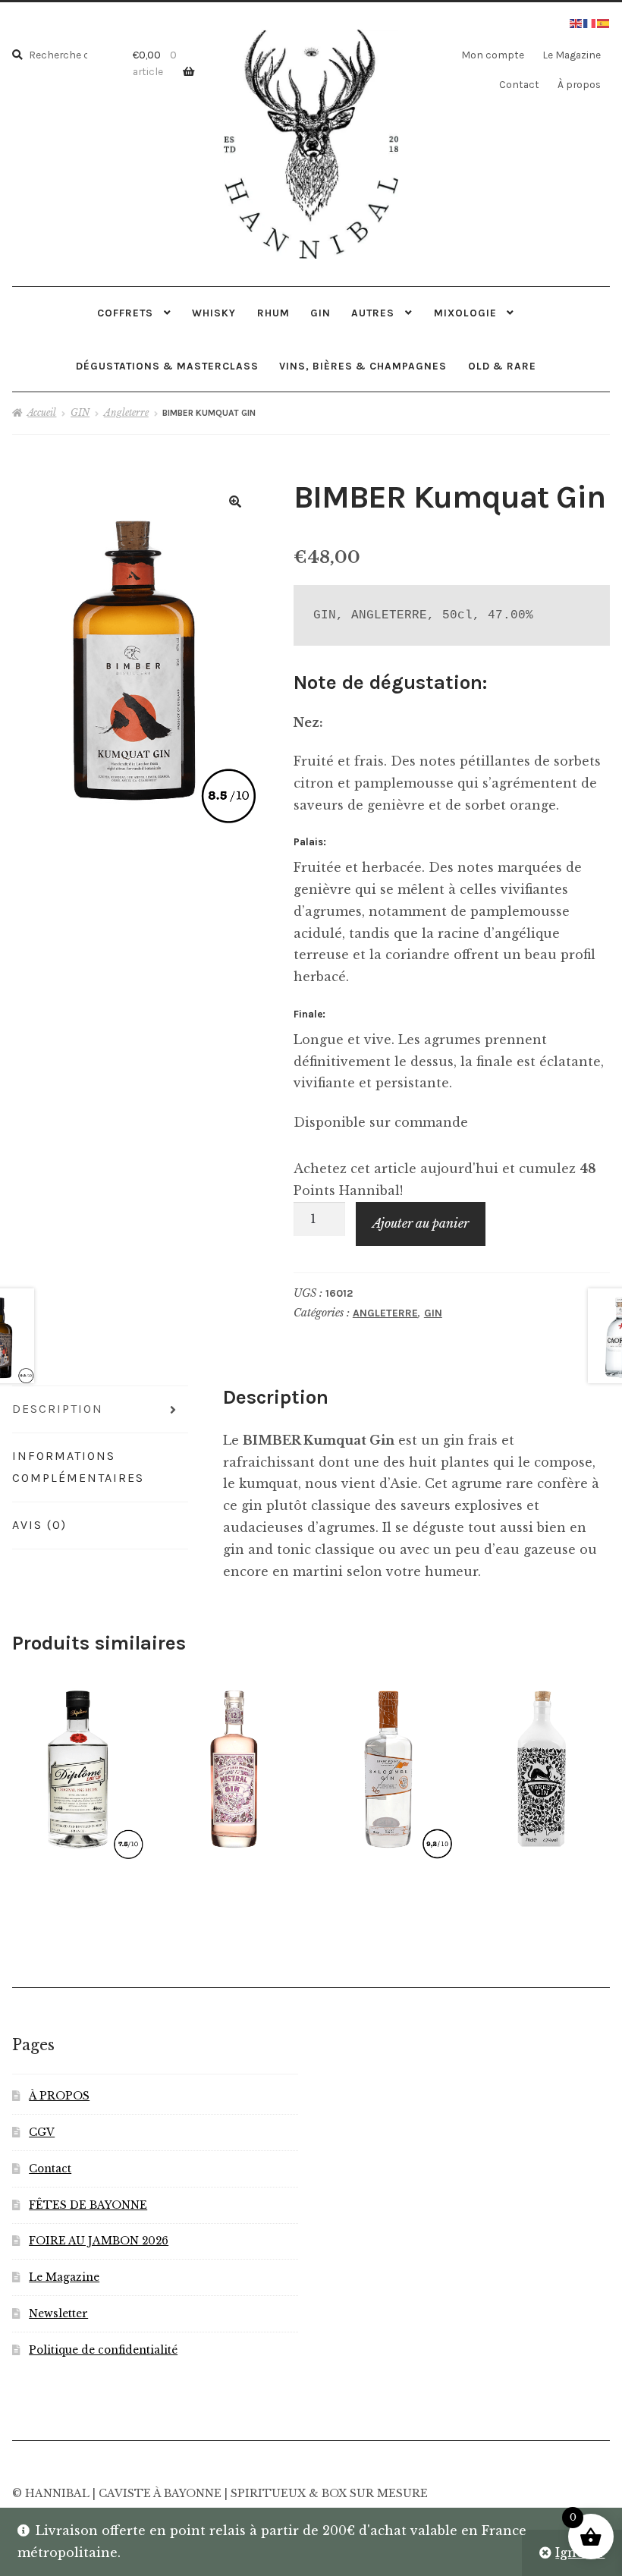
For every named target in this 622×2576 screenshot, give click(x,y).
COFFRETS (125, 313)
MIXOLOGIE (465, 313)
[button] (235, 502)
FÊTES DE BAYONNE (88, 2205)
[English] (576, 22)
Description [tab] (58, 1409)
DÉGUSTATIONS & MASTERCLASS (167, 366)
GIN (320, 313)
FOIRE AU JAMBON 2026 (99, 2241)
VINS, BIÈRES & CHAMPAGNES (363, 366)
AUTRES (373, 313)
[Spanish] (604, 22)
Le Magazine (572, 55)
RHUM (273, 313)
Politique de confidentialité (103, 2350)
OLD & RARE (502, 366)
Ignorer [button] (580, 2552)
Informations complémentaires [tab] (78, 1467)
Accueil (42, 412)
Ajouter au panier (421, 1223)
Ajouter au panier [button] (78, 1766)
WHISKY (214, 313)
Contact (519, 84)
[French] (590, 22)
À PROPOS (59, 2096)
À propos (579, 84)
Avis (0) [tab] (39, 1525)
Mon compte (493, 55)
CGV (42, 2133)
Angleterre (126, 412)
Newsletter (58, 2314)
